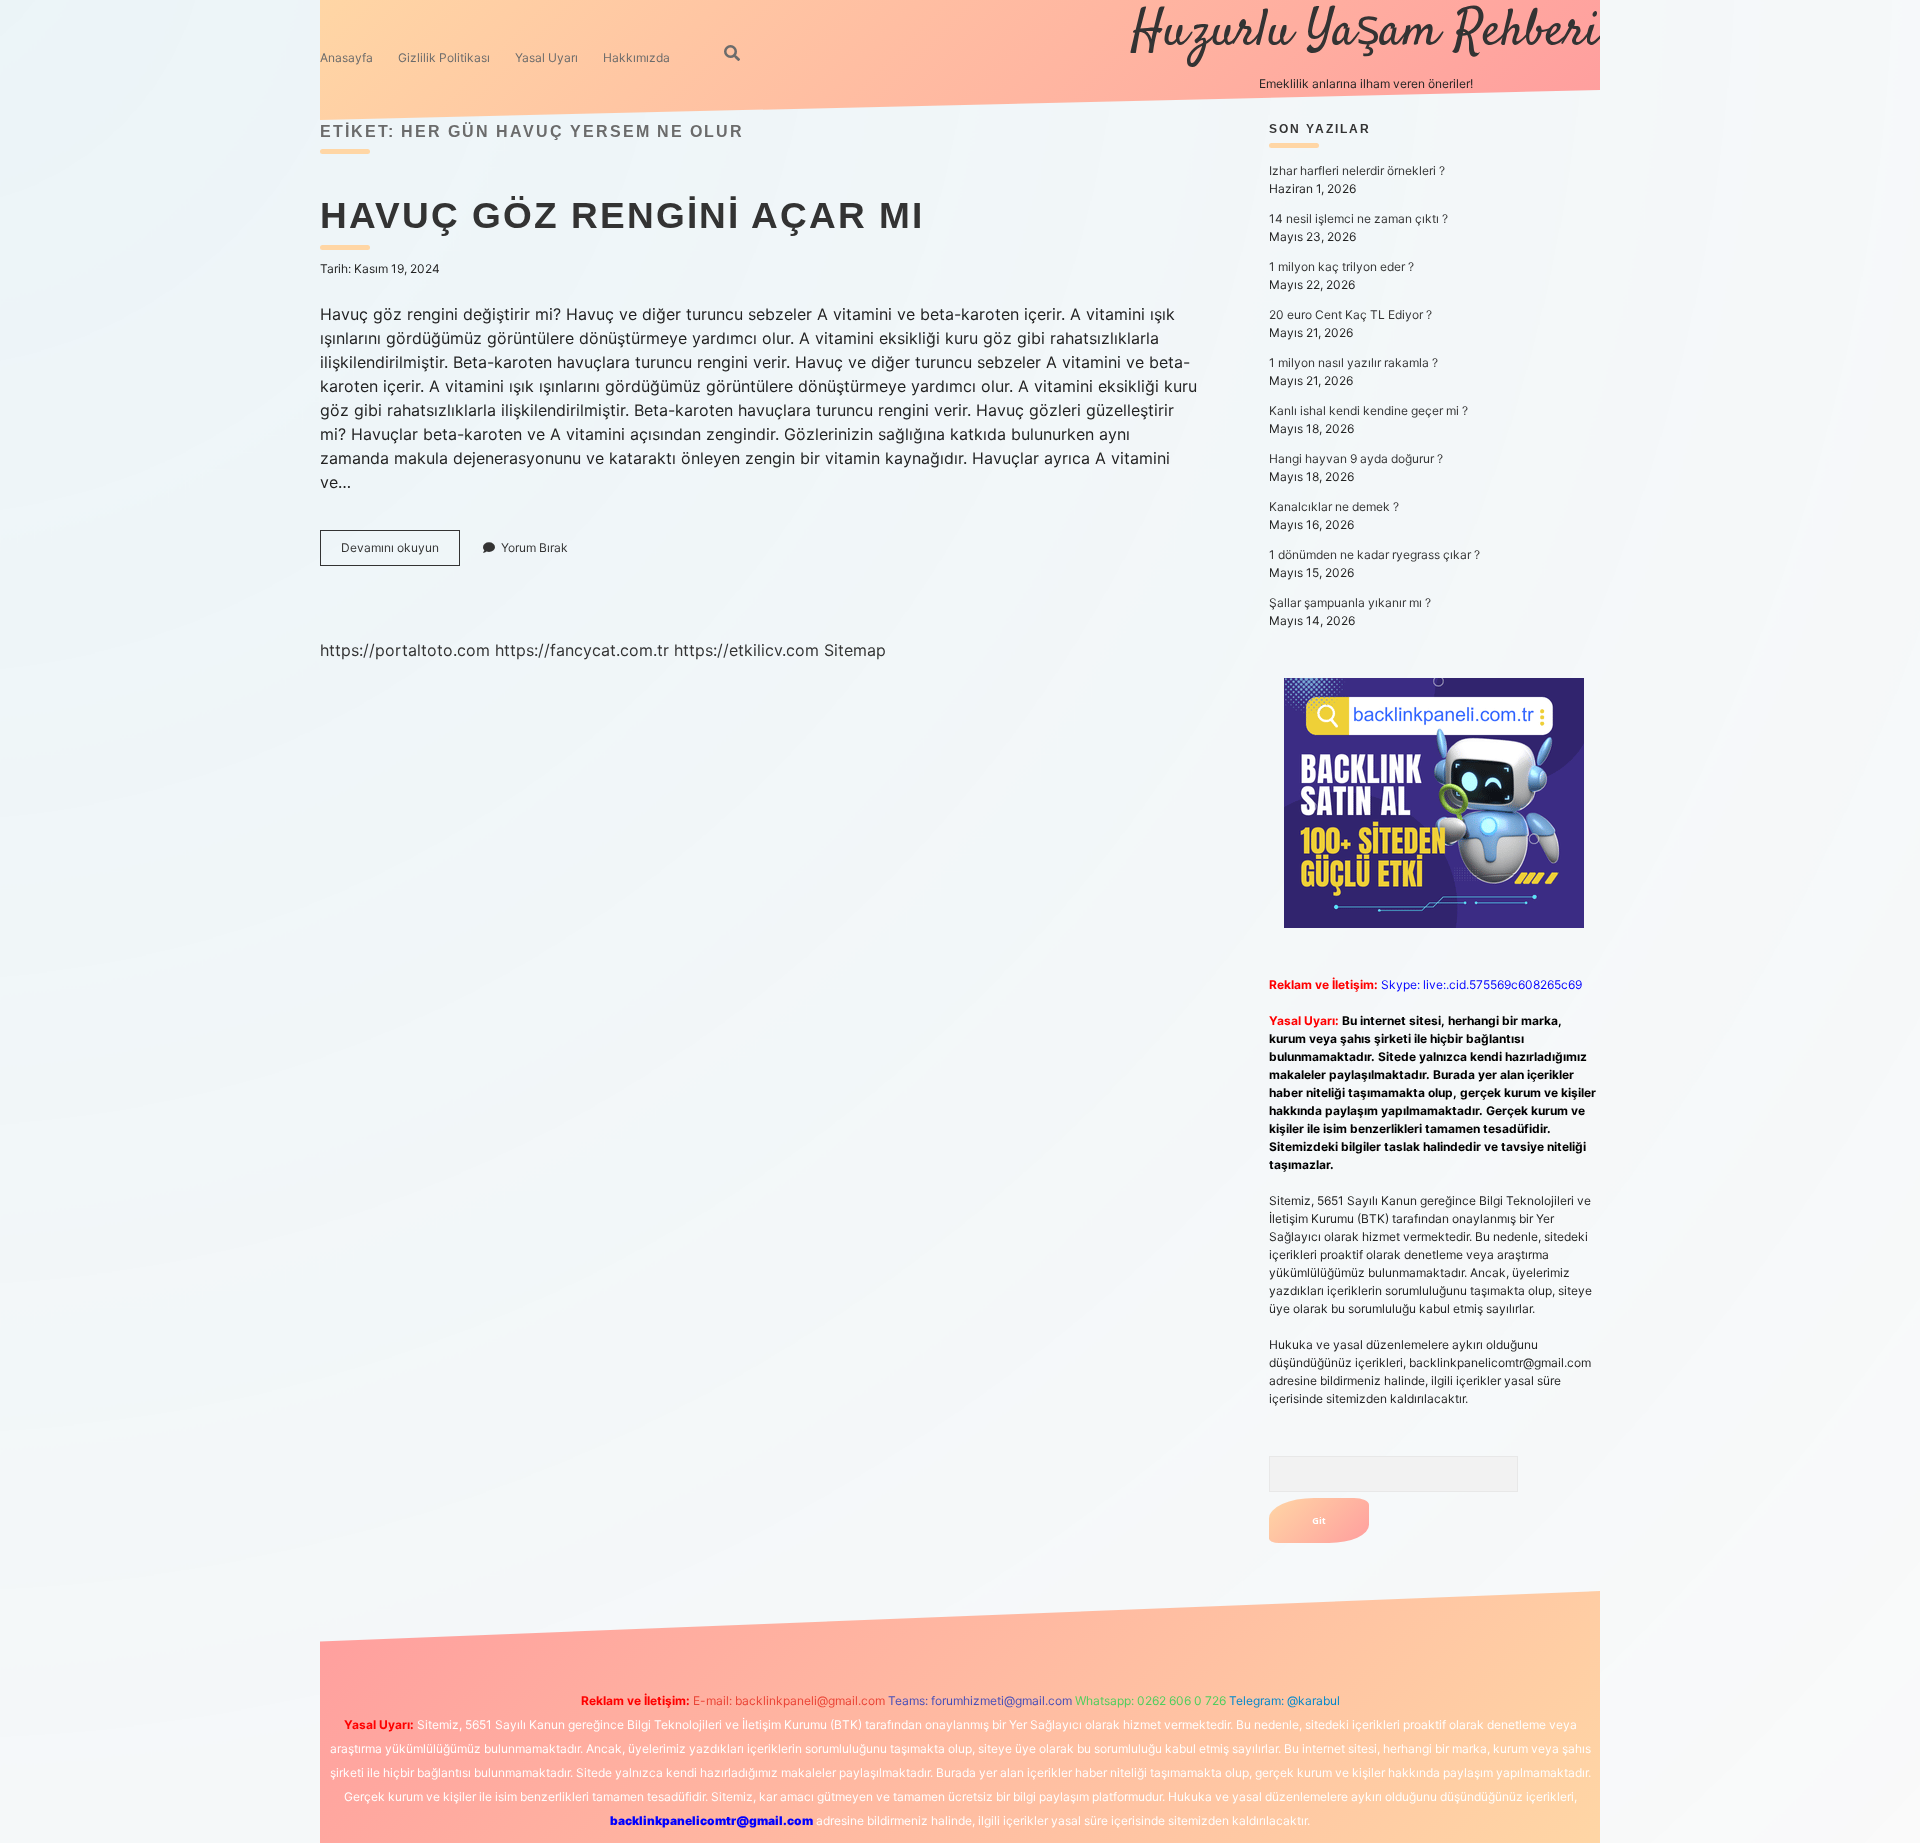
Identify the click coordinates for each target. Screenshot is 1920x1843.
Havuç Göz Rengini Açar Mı (622, 215)
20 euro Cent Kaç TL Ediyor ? (1350, 314)
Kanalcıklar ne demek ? (1334, 506)
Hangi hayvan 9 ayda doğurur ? (1356, 458)
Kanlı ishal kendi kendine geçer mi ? (1368, 410)
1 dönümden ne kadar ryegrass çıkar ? (1374, 554)
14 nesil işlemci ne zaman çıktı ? (1358, 218)
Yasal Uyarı (546, 57)
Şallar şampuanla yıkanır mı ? (1350, 602)
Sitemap (855, 650)
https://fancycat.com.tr (582, 650)
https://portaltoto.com (405, 650)
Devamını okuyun (400, 552)
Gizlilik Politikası (444, 57)
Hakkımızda (636, 57)
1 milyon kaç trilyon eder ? (1341, 266)
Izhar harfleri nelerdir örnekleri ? (1357, 170)
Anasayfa (346, 57)
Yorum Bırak (534, 547)
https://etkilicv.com (746, 650)
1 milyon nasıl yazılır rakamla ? (1353, 362)
